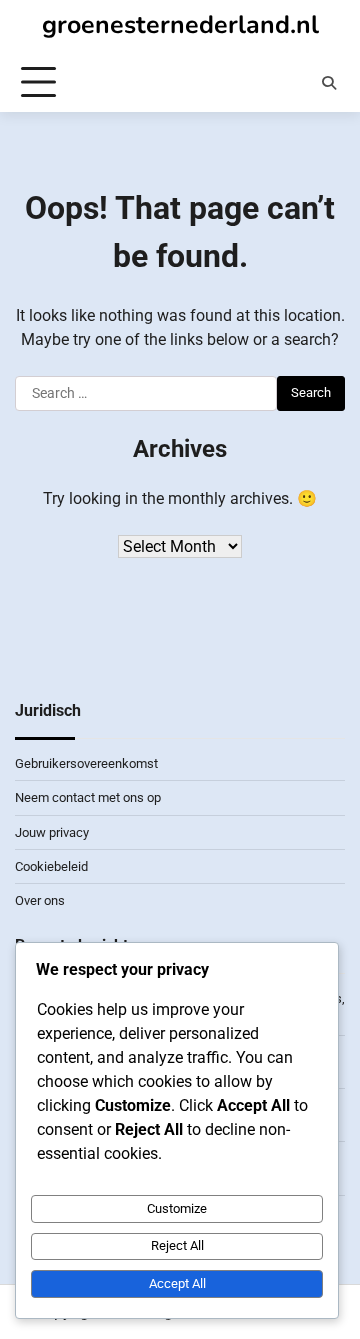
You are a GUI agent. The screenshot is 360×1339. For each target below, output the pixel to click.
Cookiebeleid (51, 866)
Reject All (177, 1245)
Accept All (177, 1283)
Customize (177, 1208)
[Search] (329, 83)
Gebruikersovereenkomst (86, 763)
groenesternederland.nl (180, 25)
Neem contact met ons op (88, 797)
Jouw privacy (52, 832)
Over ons (40, 900)
